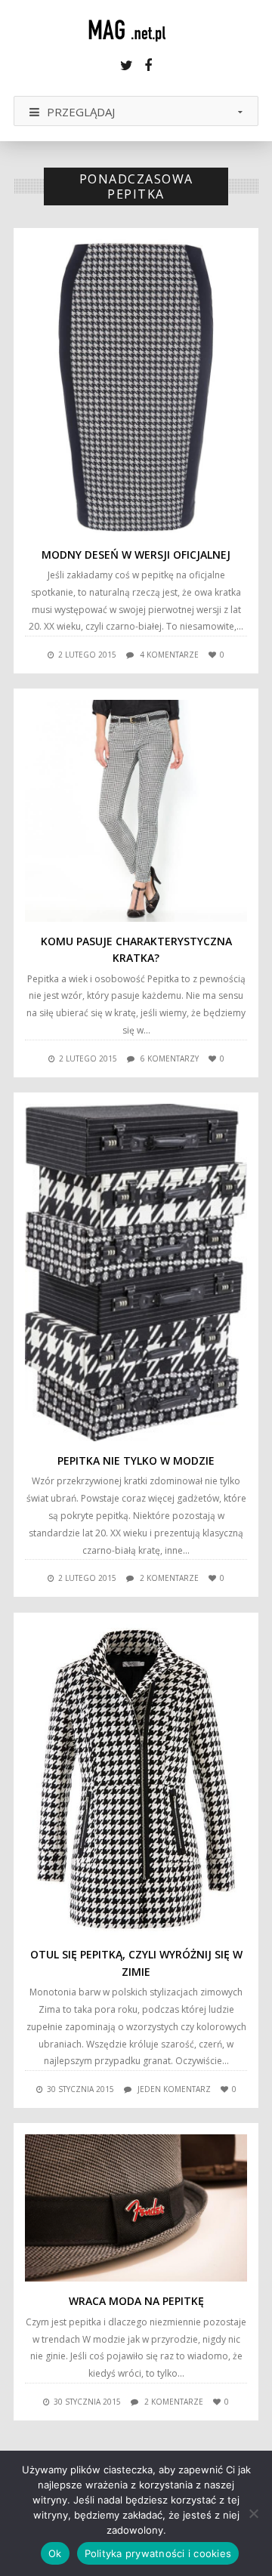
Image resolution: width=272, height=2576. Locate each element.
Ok (55, 2553)
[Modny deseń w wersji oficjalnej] (136, 387)
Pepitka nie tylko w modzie (136, 1461)
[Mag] (136, 30)
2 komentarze (169, 1578)
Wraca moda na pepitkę (136, 2301)
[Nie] (253, 2513)
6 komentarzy (170, 1058)
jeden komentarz (174, 2089)
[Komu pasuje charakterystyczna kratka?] (136, 811)
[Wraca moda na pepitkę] (136, 2208)
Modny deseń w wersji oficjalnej (136, 555)
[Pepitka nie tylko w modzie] (136, 1273)
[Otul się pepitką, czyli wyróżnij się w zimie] (136, 1780)
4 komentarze (169, 655)
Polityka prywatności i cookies (158, 2553)
